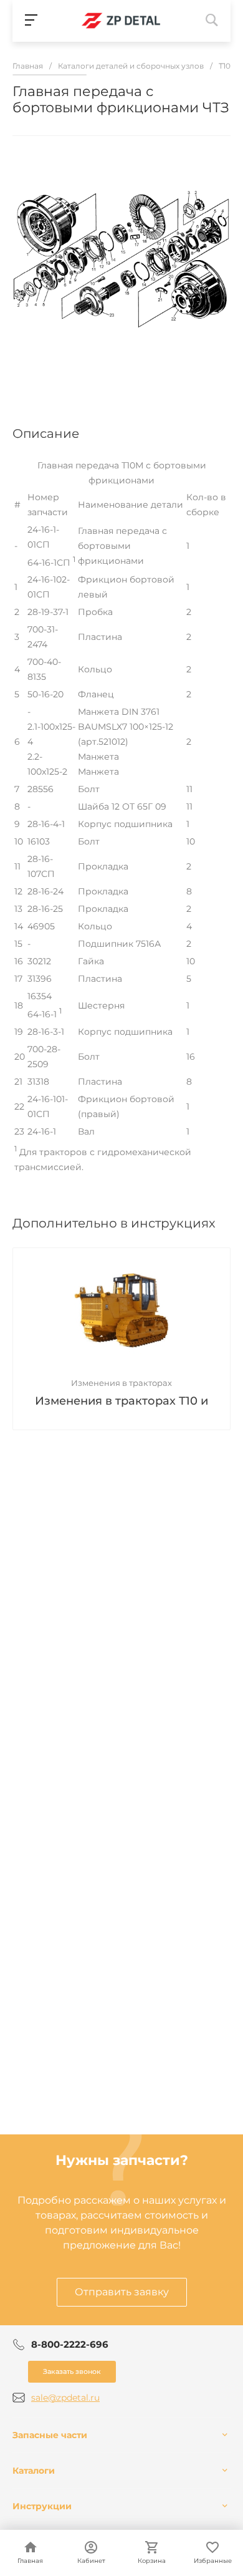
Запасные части (50, 2435)
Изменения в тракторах (121, 1383)
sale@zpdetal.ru (65, 2398)
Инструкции (42, 2506)
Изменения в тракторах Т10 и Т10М (121, 1402)
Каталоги (34, 2471)
